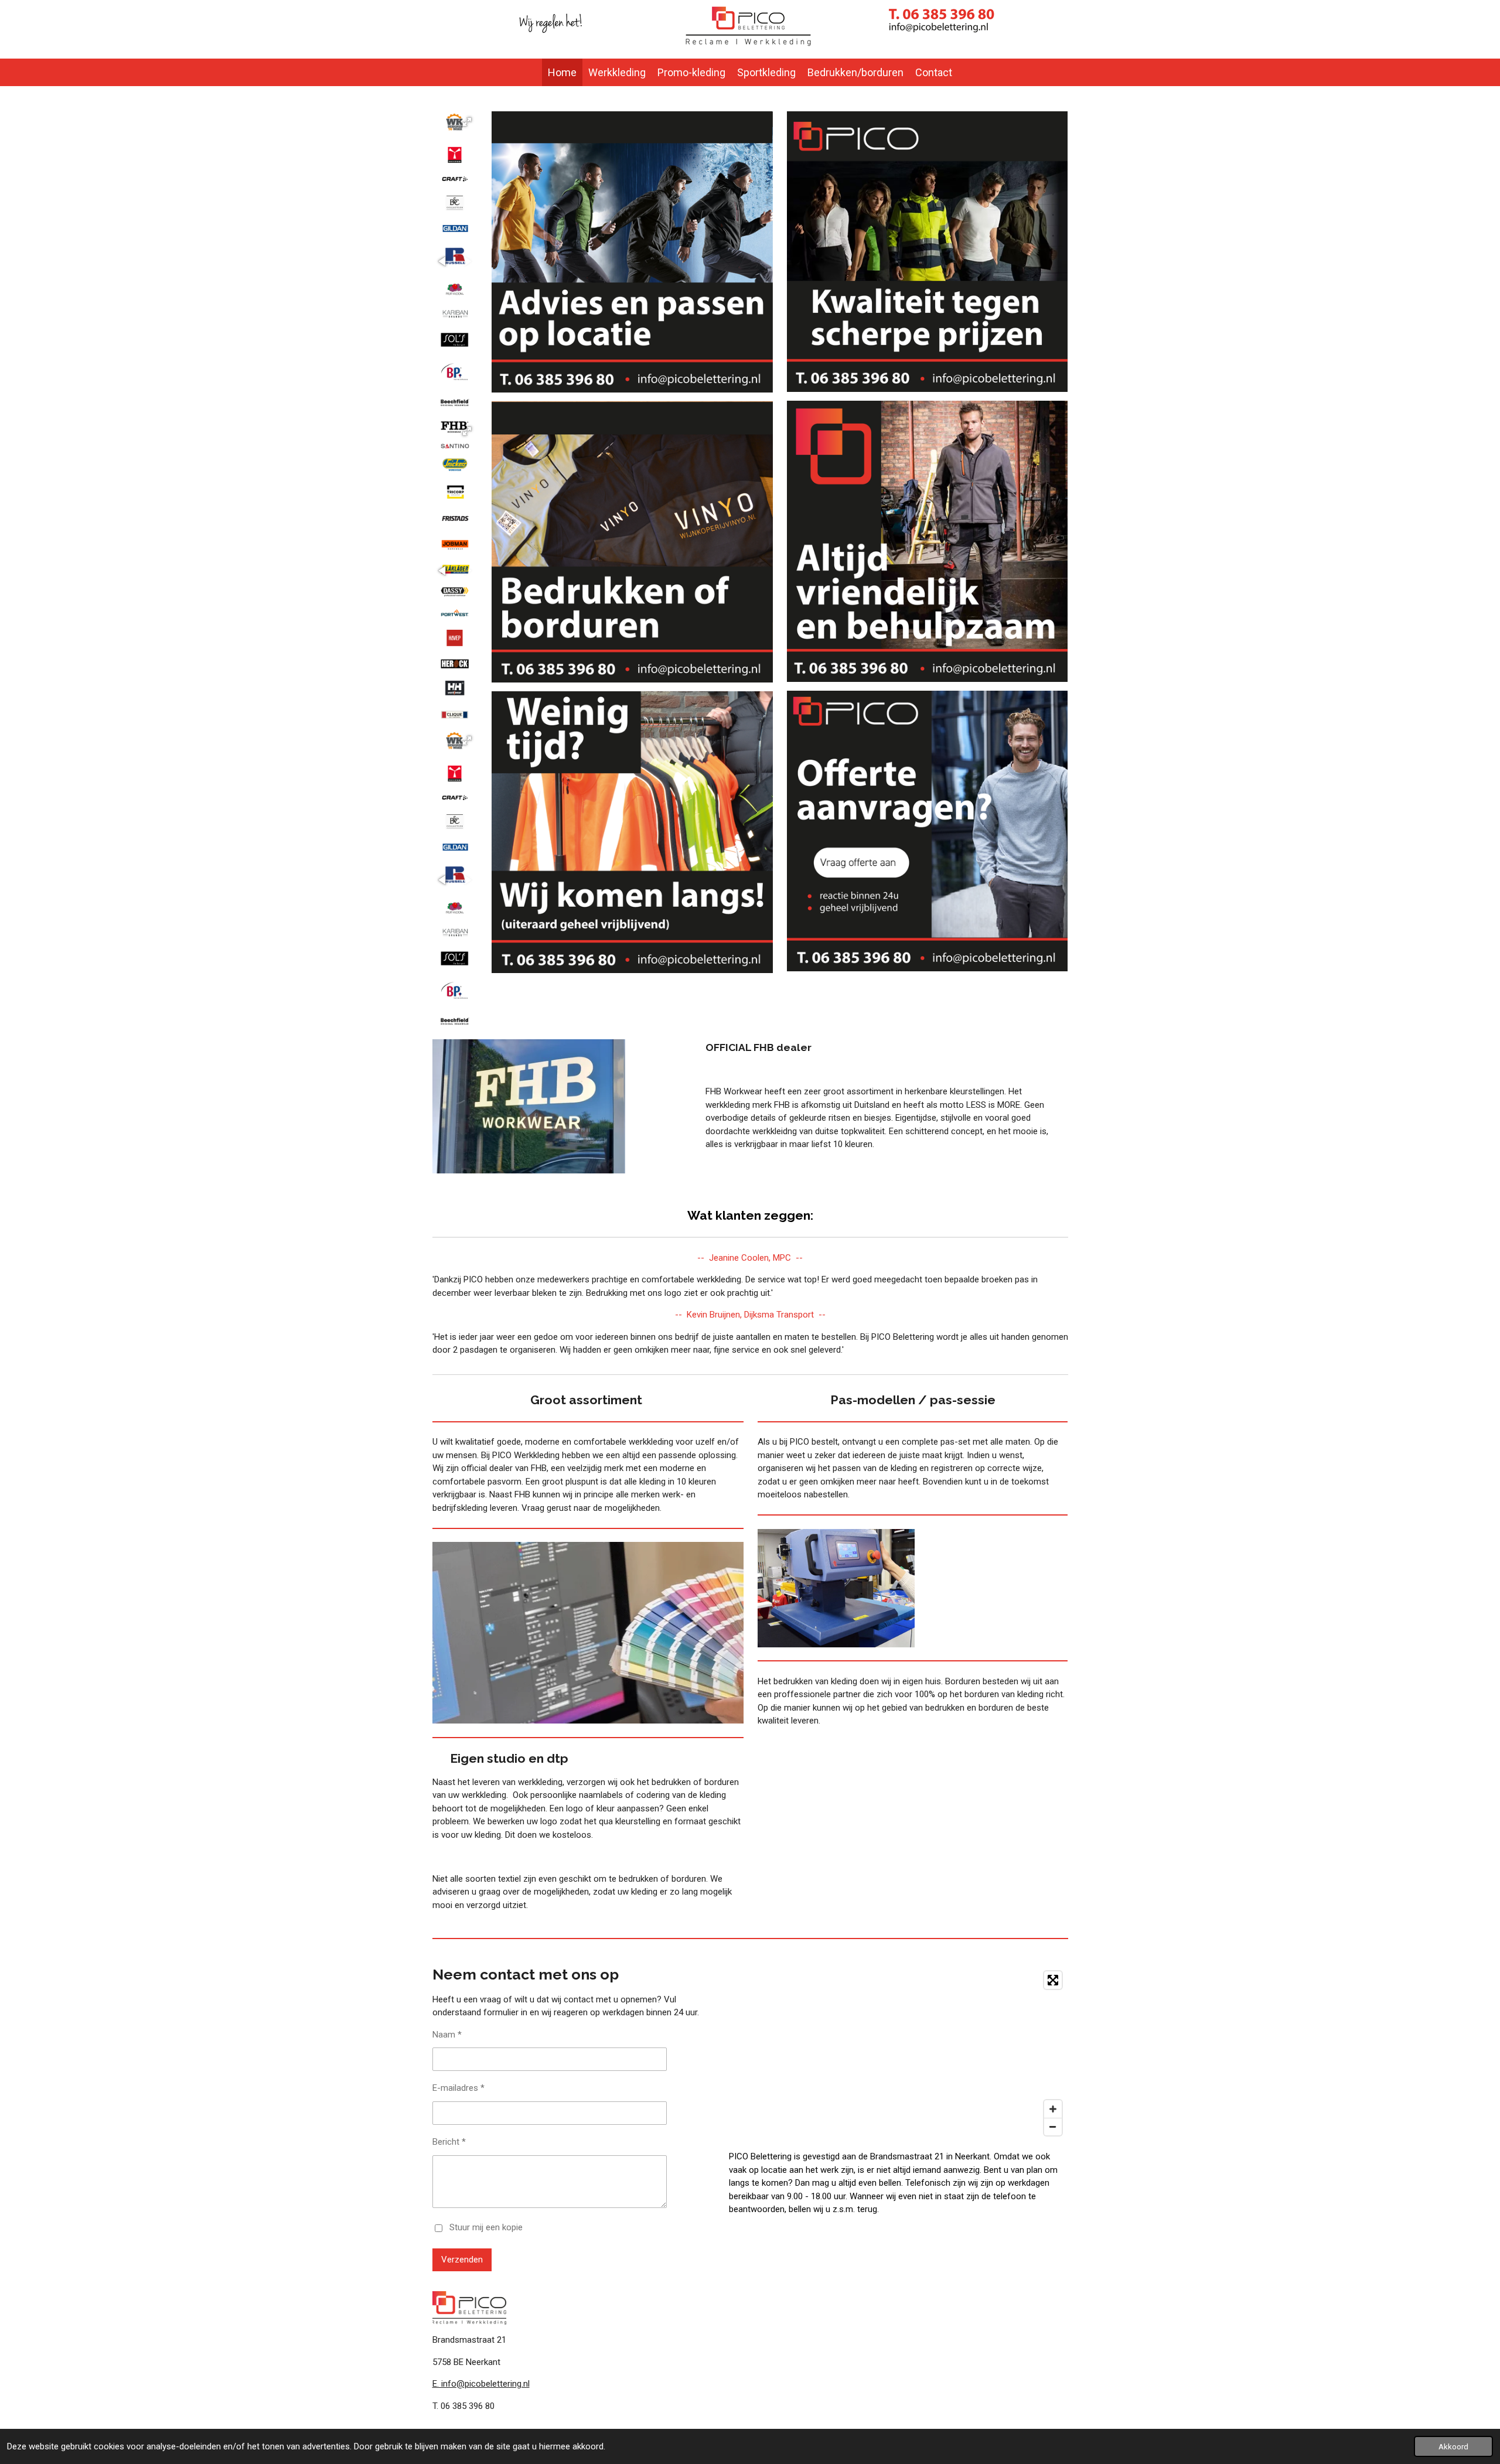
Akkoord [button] (1453, 2446)
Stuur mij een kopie (486, 2227)
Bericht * (449, 2142)
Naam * (447, 2035)
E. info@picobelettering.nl (481, 2384)
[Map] (898, 2053)
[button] (467, 122)
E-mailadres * (458, 2088)
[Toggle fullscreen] (1053, 1980)
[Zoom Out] (1053, 2127)
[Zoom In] (1053, 2109)
